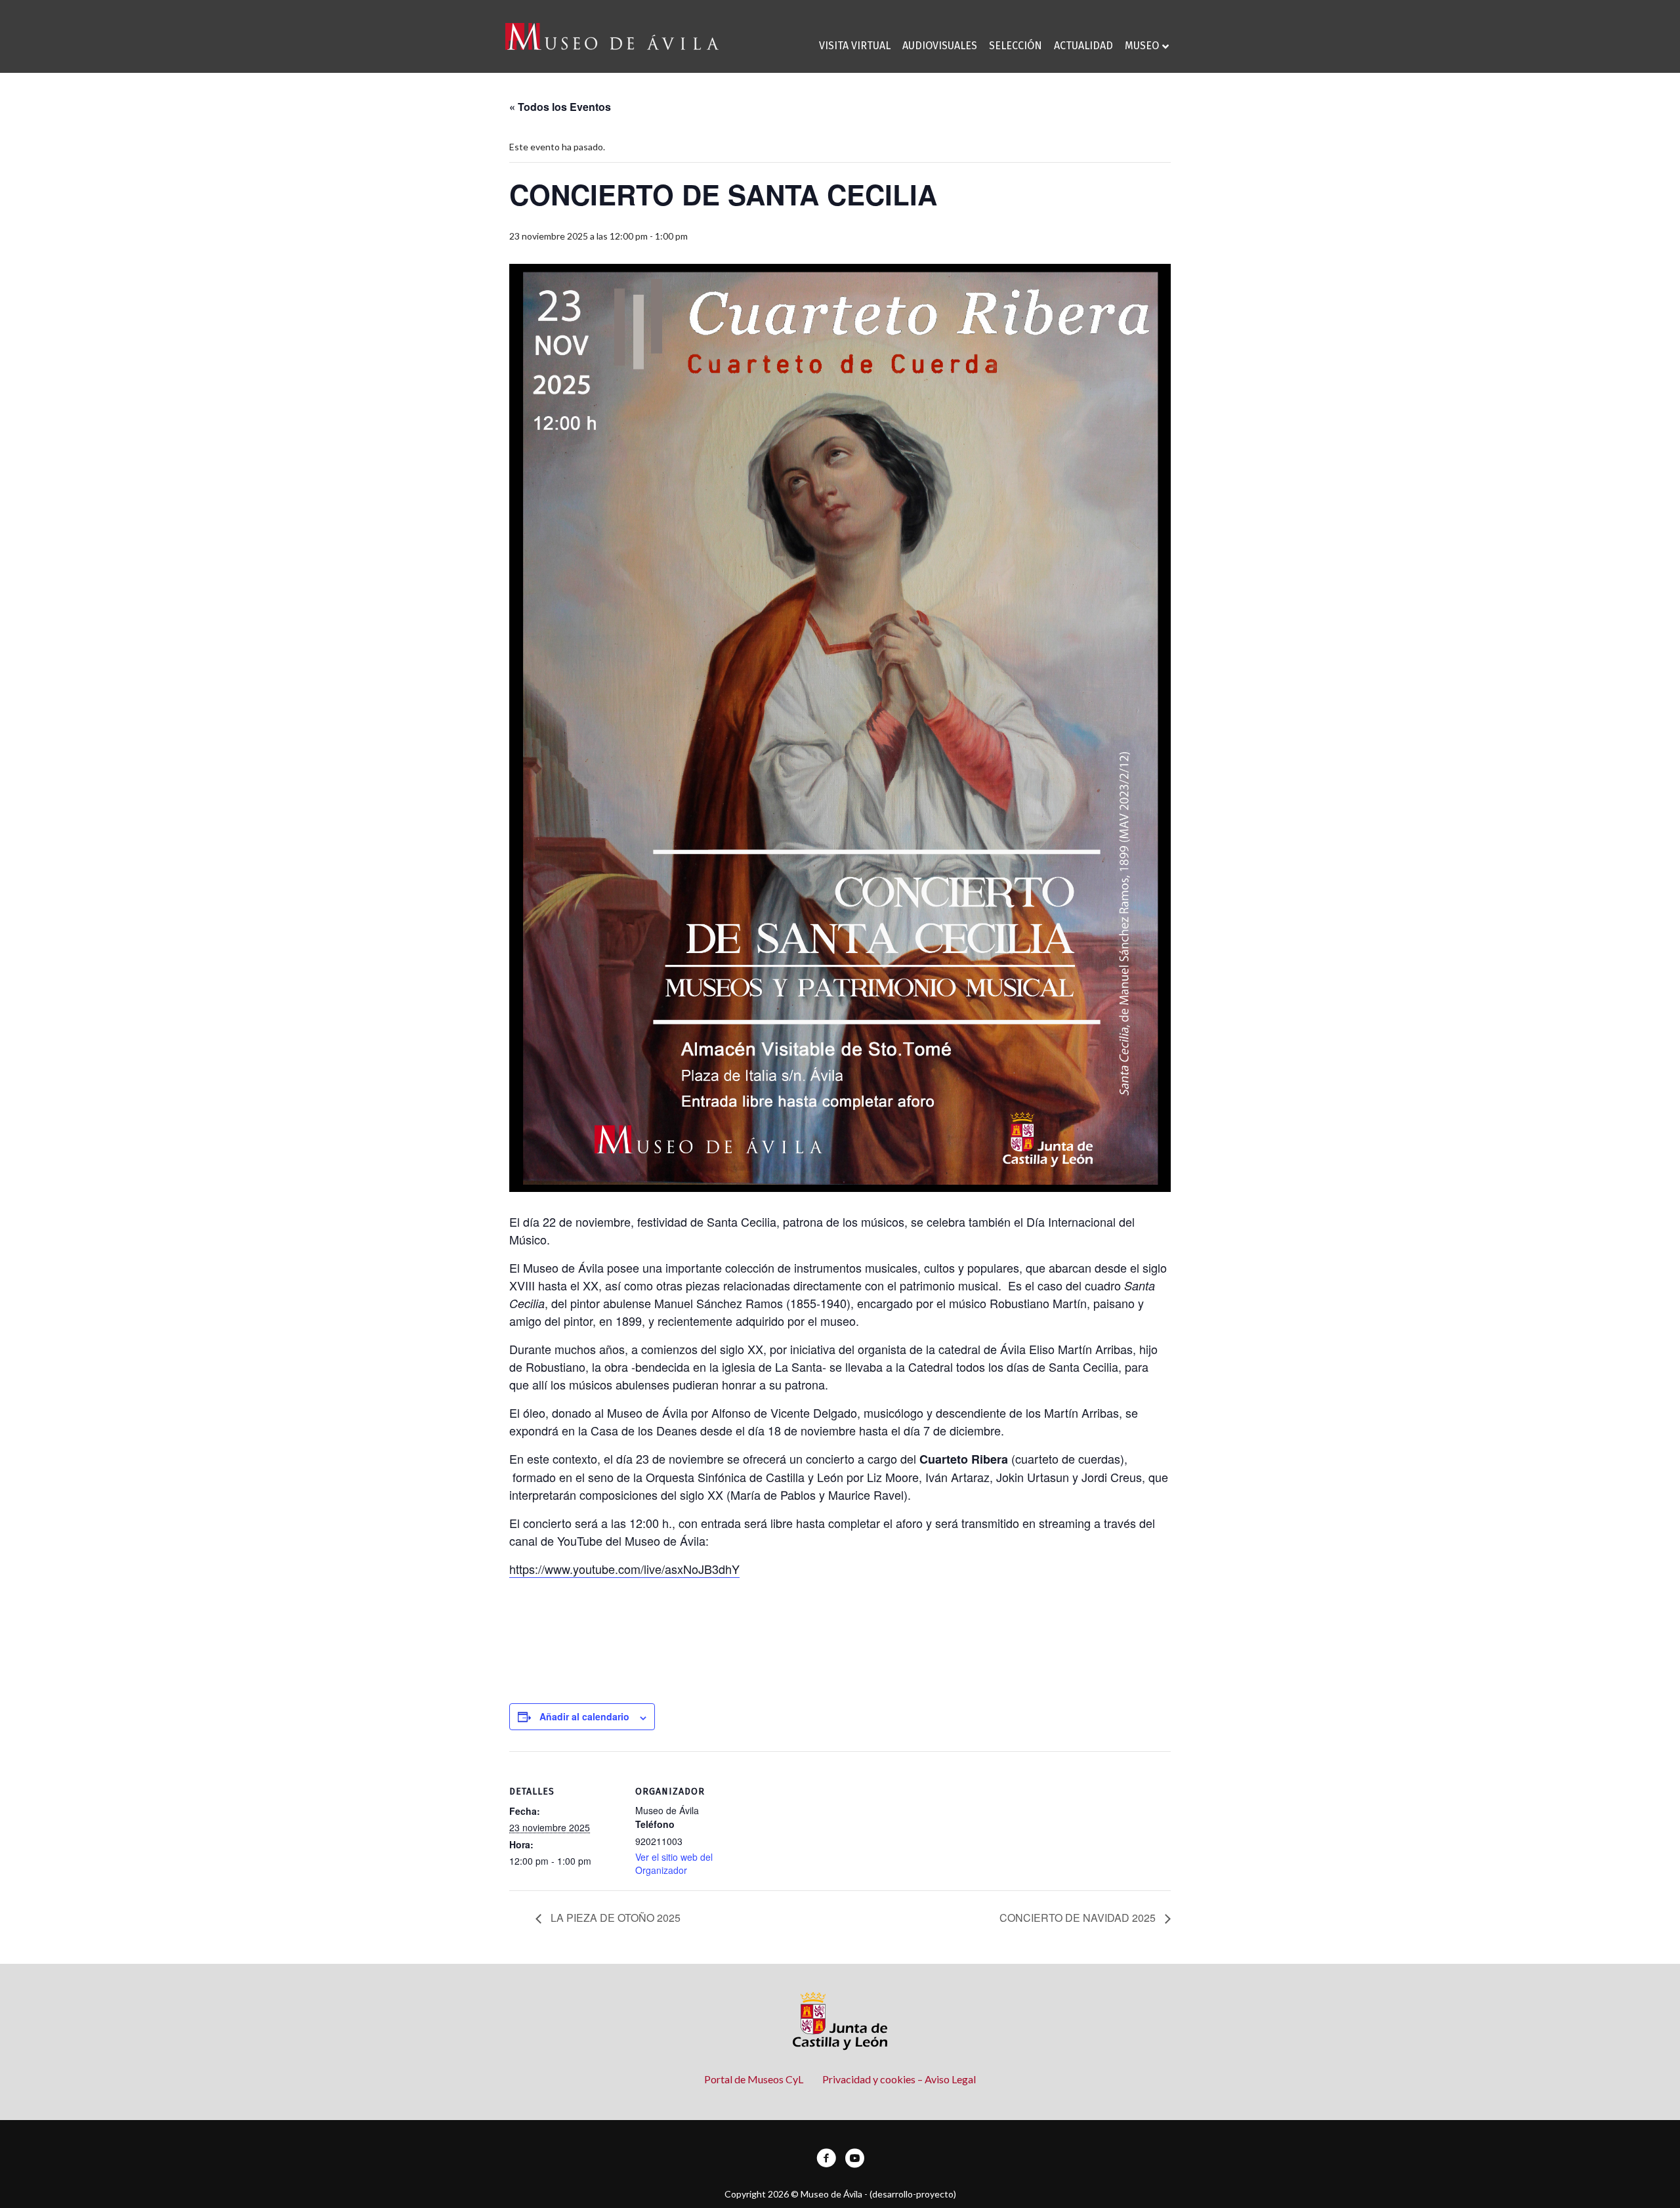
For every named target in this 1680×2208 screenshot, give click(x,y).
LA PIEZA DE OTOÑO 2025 (614, 1918)
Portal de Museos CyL (754, 2079)
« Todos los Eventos (560, 107)
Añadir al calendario (584, 1716)
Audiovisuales (940, 46)
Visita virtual (855, 46)
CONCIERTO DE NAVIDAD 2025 (1079, 1918)
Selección (1016, 46)
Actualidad (1083, 46)
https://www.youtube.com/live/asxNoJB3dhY (624, 1569)
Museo (1142, 46)
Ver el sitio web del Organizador (674, 1863)
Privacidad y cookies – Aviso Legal (899, 2079)
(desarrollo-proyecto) (913, 2194)
